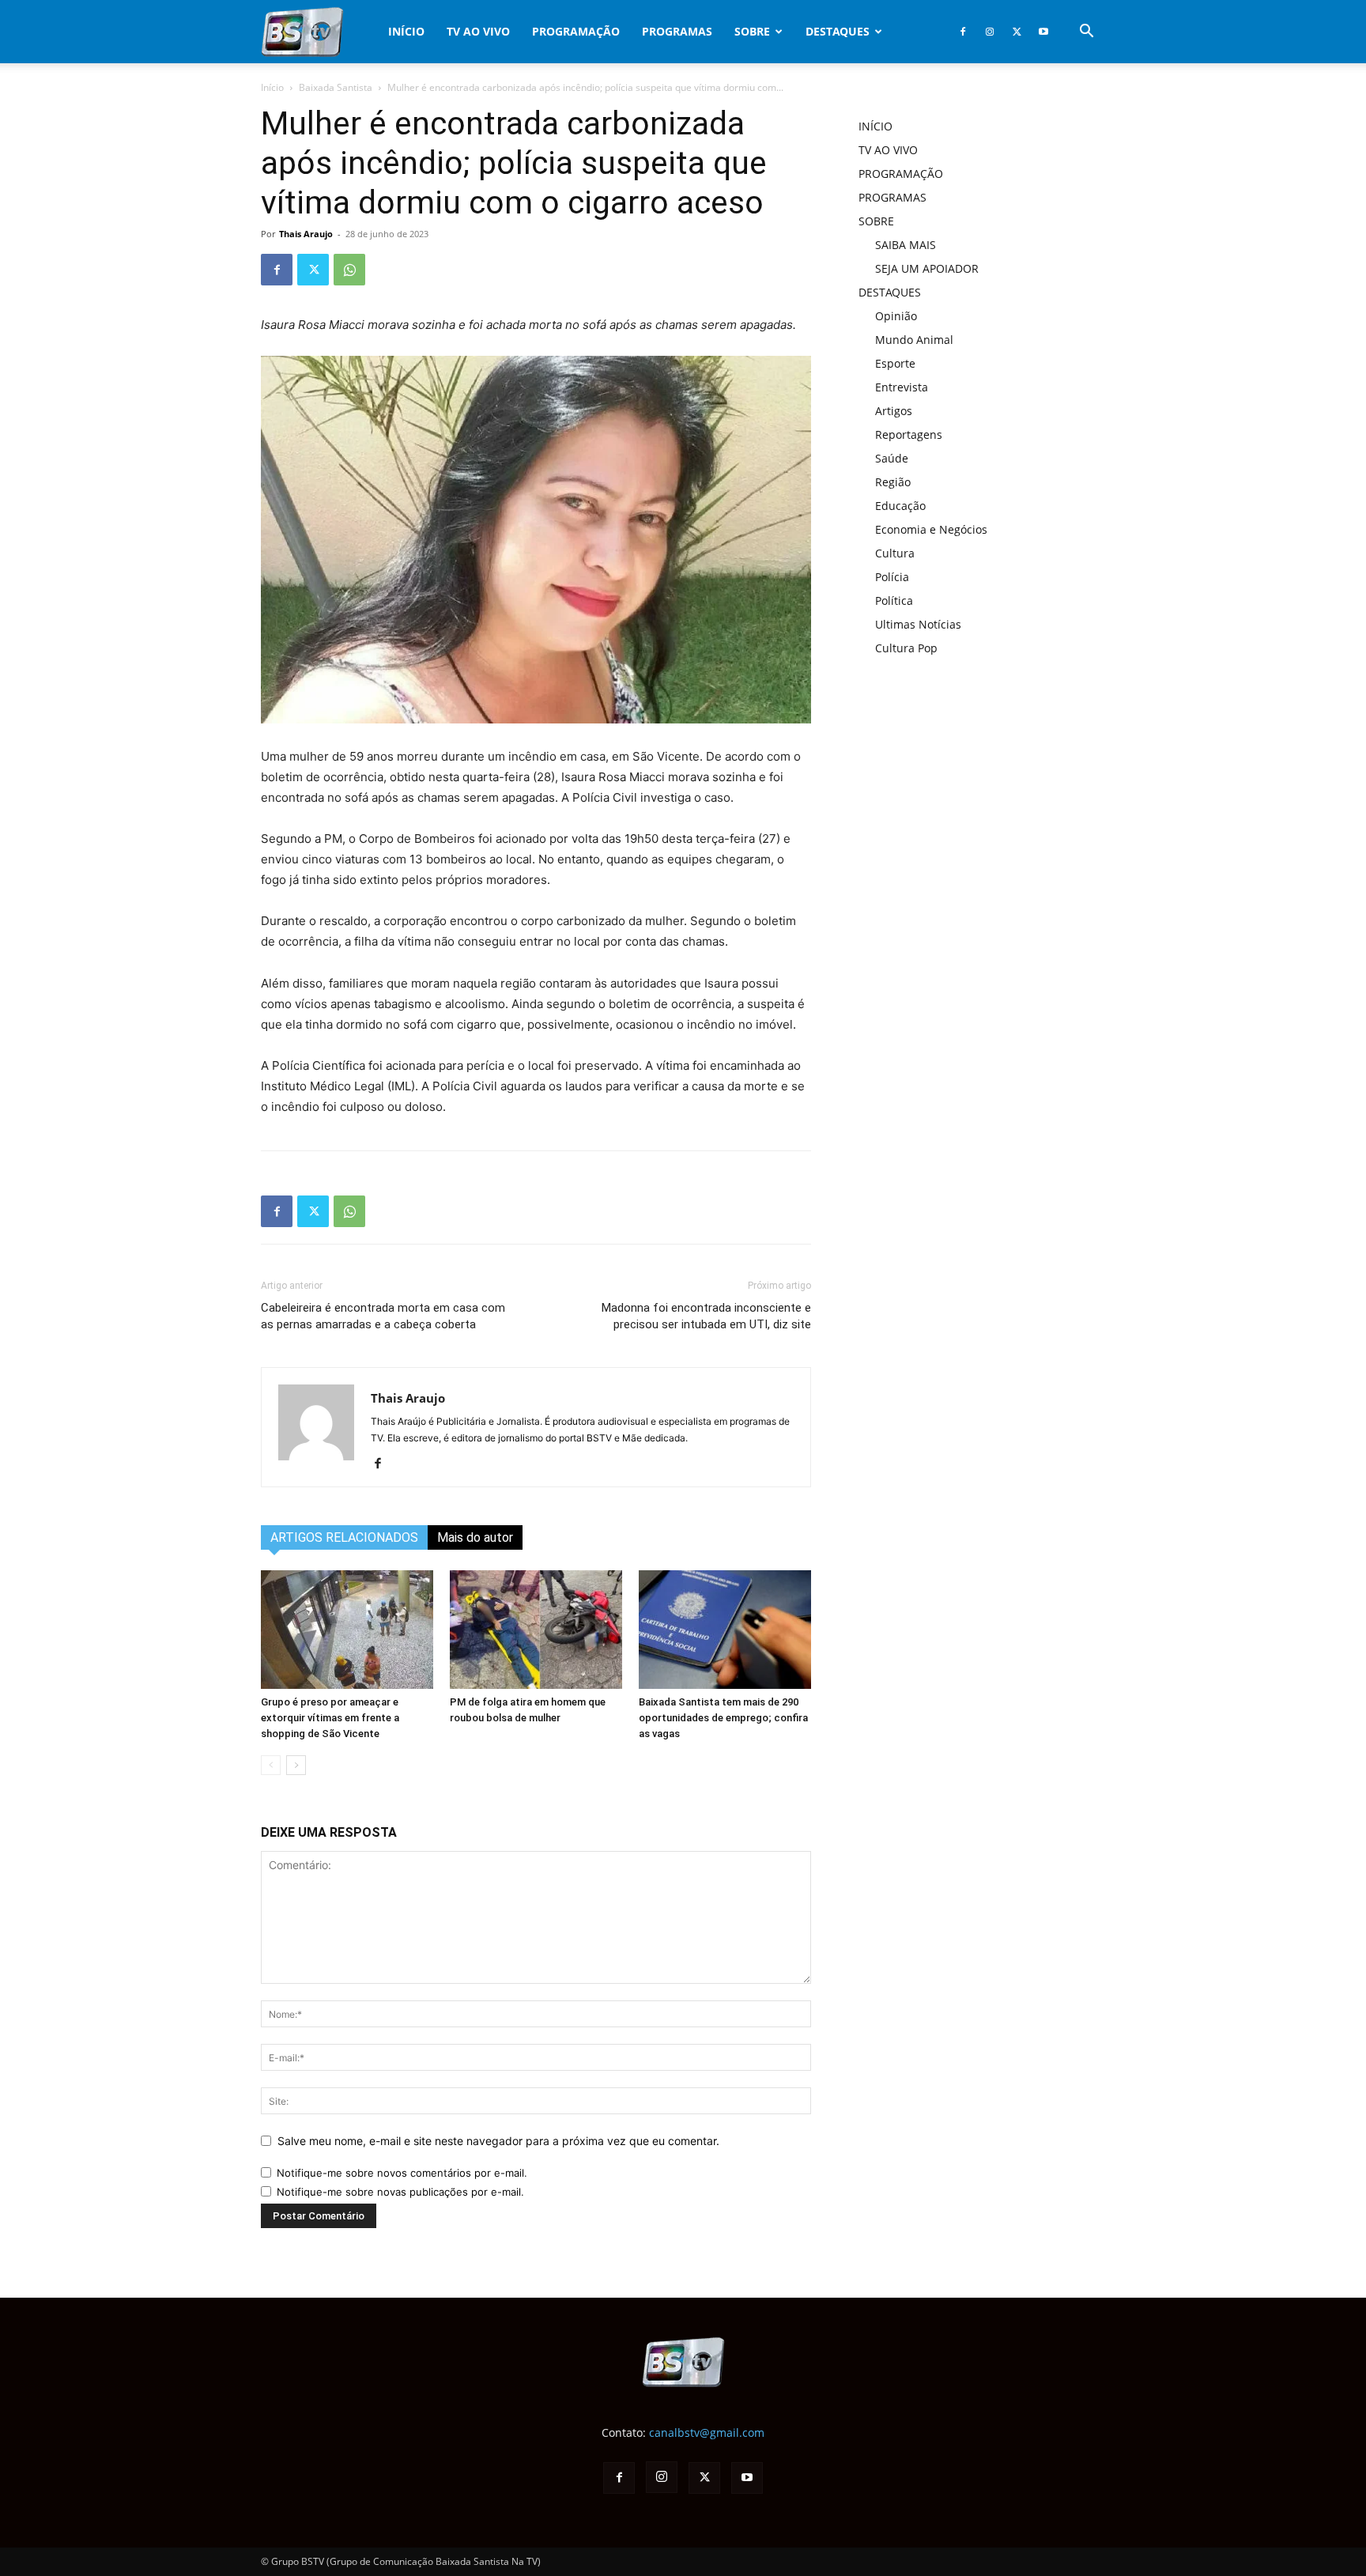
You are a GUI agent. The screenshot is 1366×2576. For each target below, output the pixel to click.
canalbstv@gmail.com (707, 2432)
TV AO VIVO (478, 31)
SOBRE (752, 31)
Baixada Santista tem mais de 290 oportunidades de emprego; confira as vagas (723, 1718)
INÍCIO (406, 31)
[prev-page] (271, 1765)
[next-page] (296, 1765)
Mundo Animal (914, 340)
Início (272, 87)
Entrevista (902, 387)
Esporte (895, 363)
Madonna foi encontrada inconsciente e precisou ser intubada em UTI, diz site (706, 1316)
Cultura (895, 553)
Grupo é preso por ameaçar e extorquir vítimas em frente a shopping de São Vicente (330, 1718)
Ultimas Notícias (918, 624)
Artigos (894, 411)
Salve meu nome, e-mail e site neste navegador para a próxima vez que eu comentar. (498, 2141)
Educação (900, 506)
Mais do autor (475, 1537)
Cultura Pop (906, 648)
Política (894, 601)
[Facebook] (963, 32)
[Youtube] (1043, 32)
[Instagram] (990, 32)
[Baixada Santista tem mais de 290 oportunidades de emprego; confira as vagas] (725, 1630)
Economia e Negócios (931, 529)
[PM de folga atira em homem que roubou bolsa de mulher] (536, 1630)
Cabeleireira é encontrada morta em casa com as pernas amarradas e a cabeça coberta (383, 1316)
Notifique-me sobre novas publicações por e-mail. (400, 2192)
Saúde (892, 458)
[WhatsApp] (349, 270)
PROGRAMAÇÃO (576, 31)
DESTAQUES (838, 31)
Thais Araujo (306, 234)
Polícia (892, 577)
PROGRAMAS (677, 31)
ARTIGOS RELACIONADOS (344, 1537)
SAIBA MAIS (906, 245)
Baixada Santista (336, 87)
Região (893, 482)
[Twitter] (1017, 32)
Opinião (896, 316)
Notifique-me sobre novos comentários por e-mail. (402, 2173)
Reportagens (909, 434)
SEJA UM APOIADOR (927, 268)
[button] (1086, 33)
